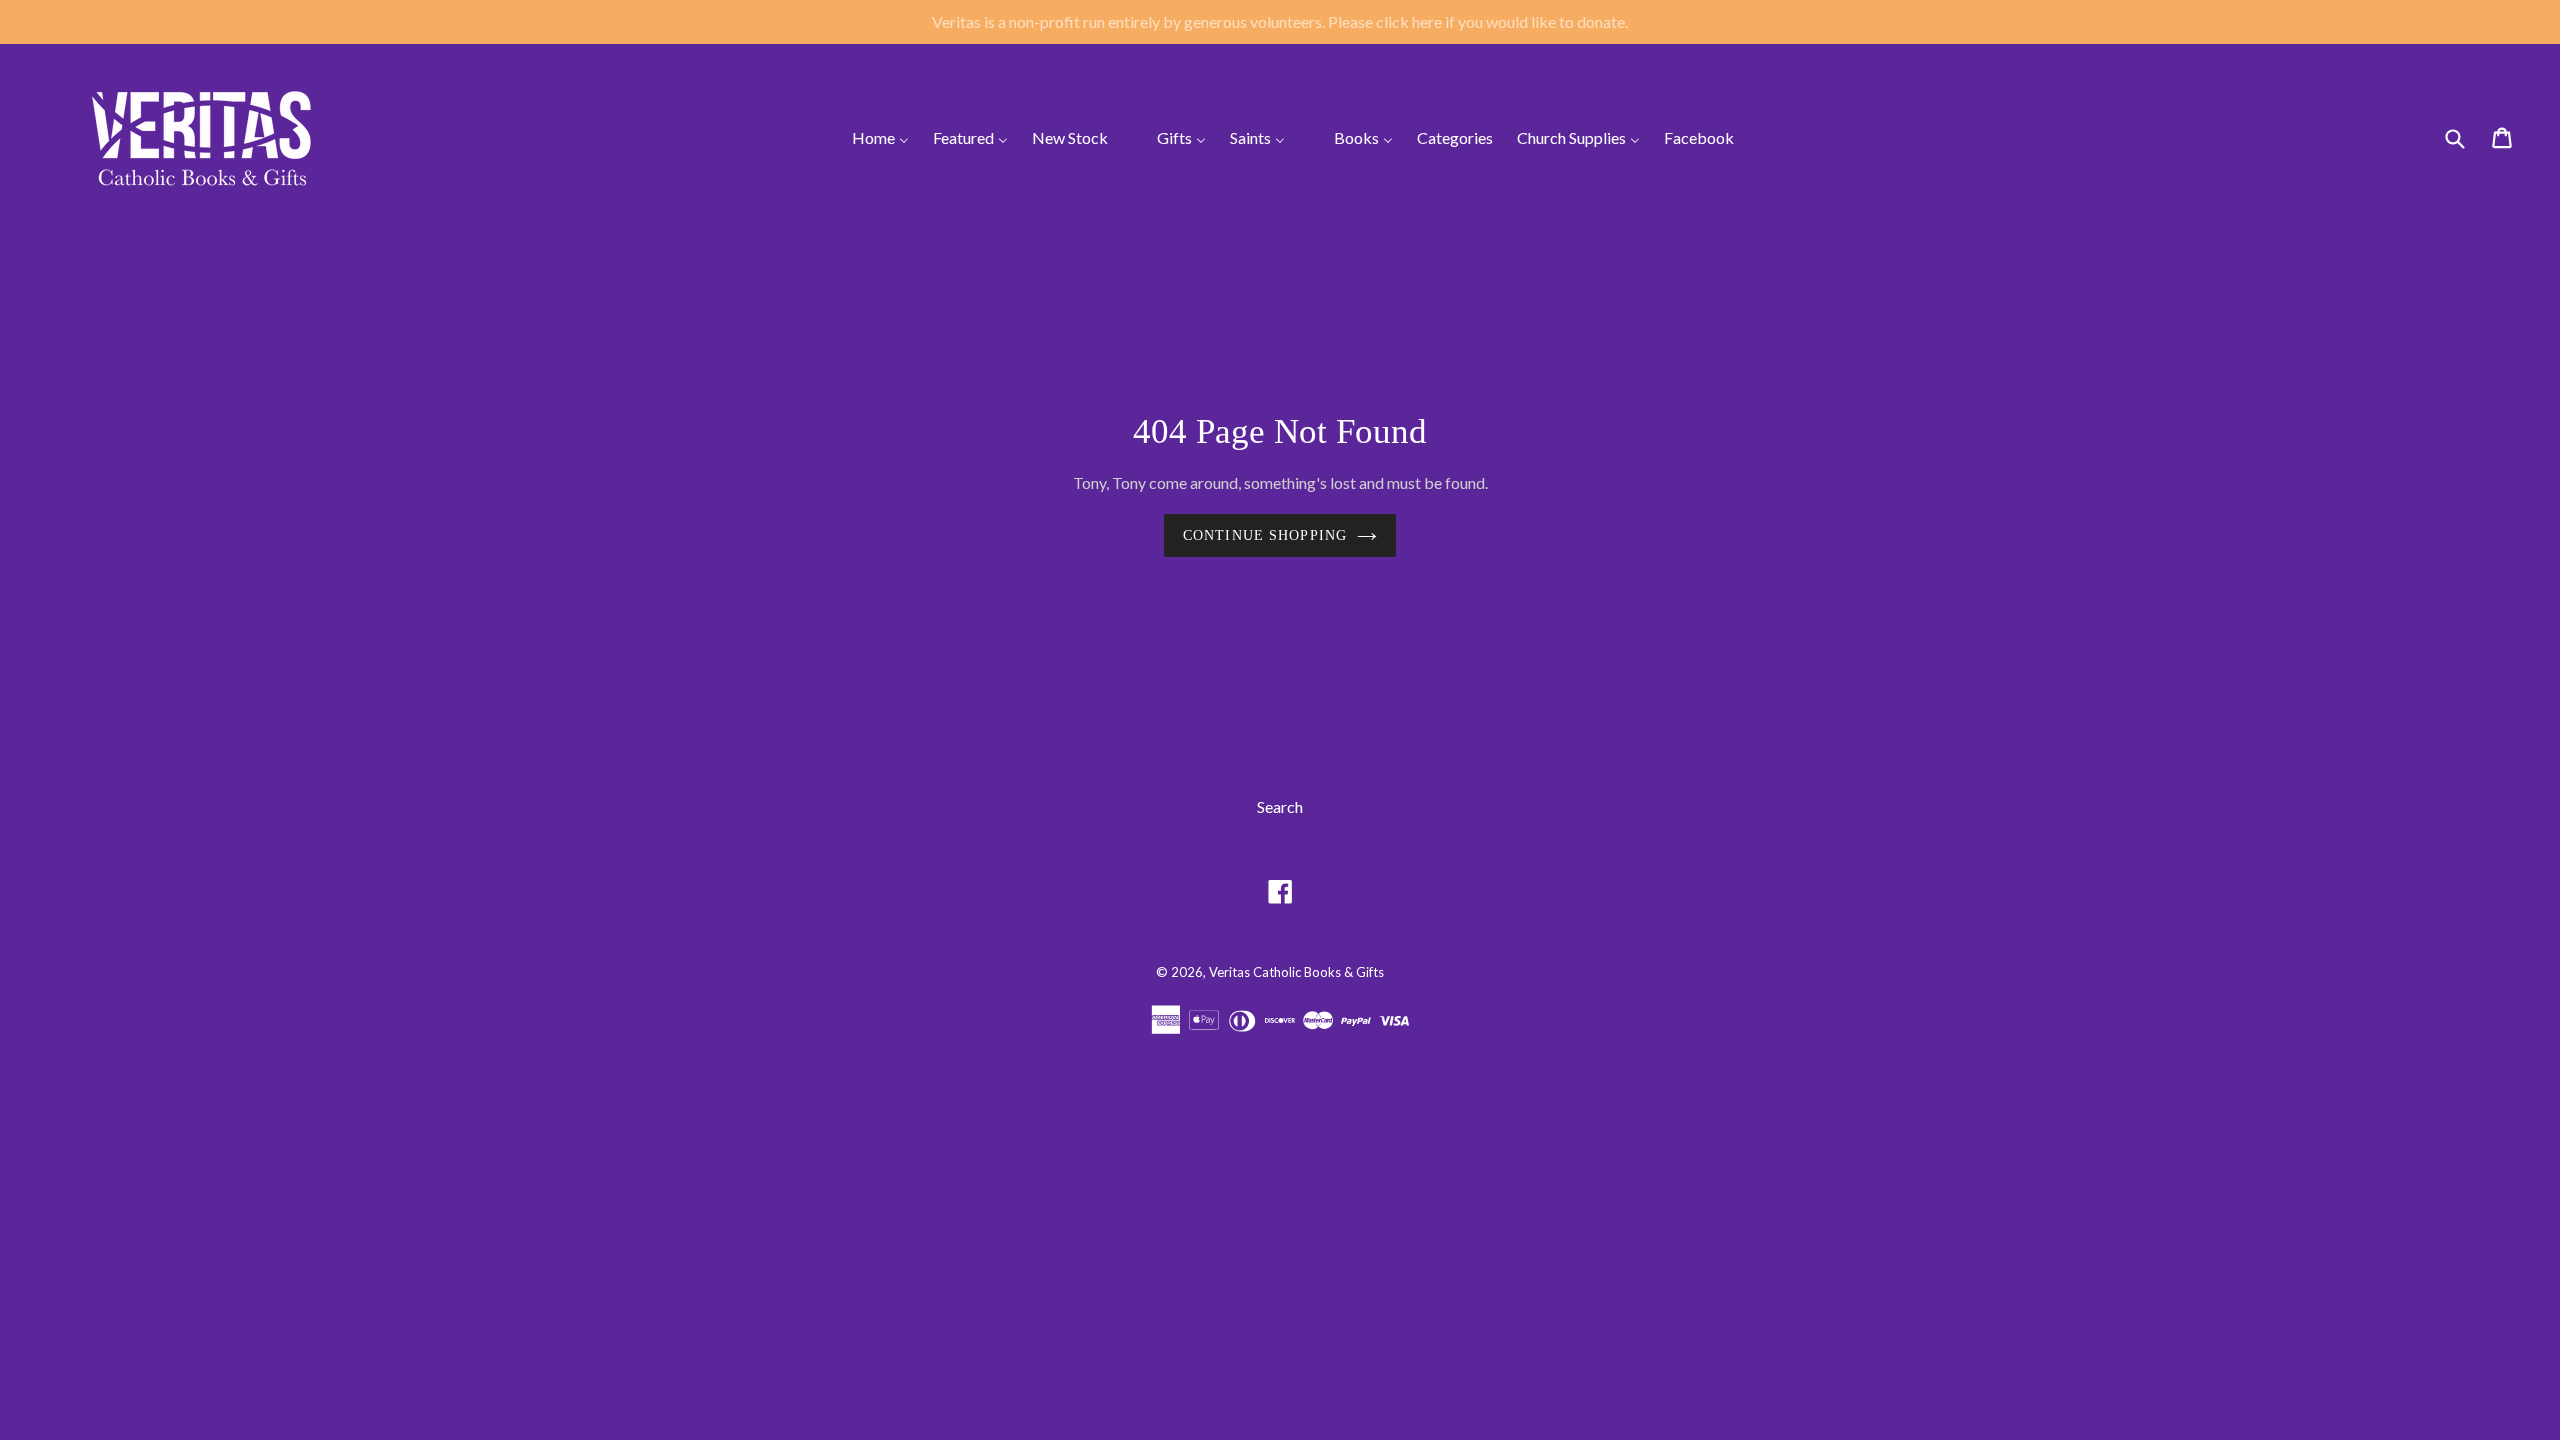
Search (1280, 806)
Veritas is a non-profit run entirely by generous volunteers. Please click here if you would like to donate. (1280, 21)
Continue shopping (1265, 535)
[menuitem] (868, 138)
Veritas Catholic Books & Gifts (1296, 972)
